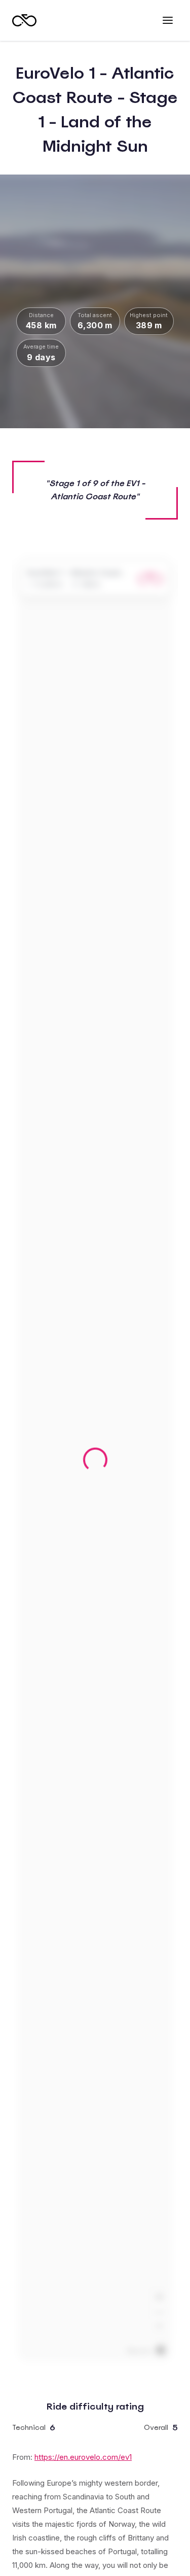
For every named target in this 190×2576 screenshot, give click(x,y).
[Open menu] (168, 20)
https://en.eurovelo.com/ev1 (83, 2457)
